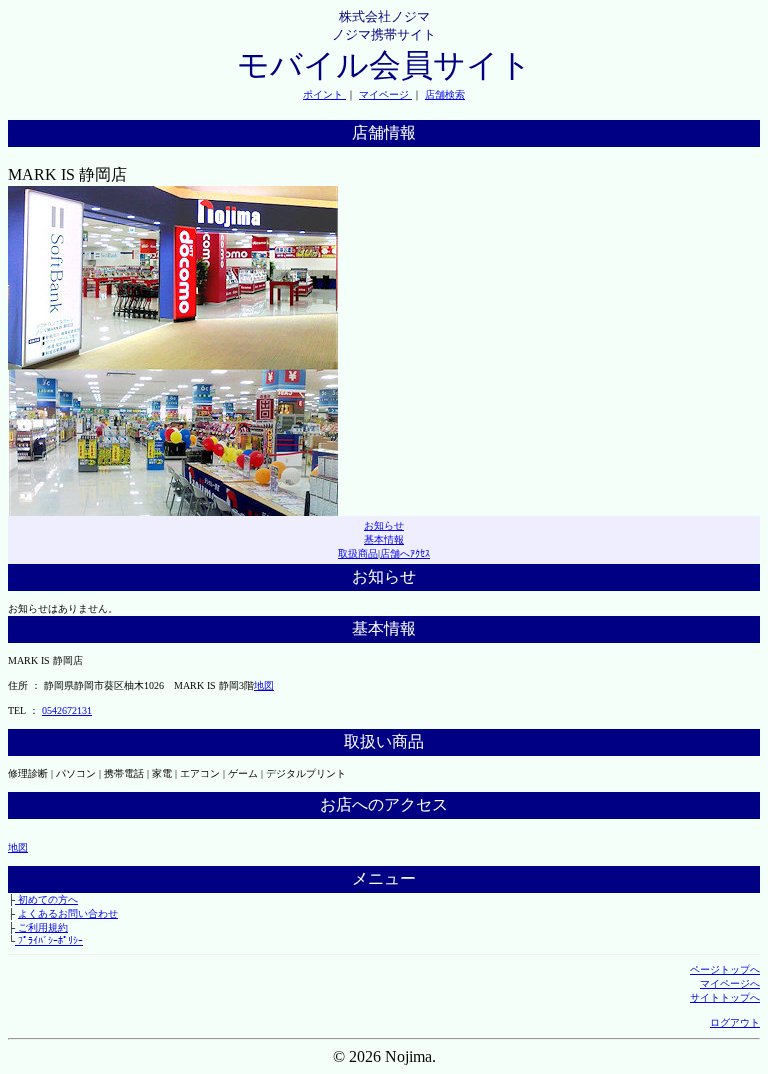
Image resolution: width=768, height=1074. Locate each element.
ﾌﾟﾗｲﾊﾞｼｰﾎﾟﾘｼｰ (49, 940)
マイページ (385, 94)
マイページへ (730, 983)
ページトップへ (725, 969)
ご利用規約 (41, 927)
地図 (264, 685)
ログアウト (735, 1022)
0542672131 (67, 710)
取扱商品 (358, 553)
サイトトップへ (725, 997)
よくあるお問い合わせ (68, 913)
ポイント (324, 94)
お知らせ (384, 525)
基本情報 (384, 539)
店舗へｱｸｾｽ (405, 553)
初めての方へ (46, 899)
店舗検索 (445, 94)
